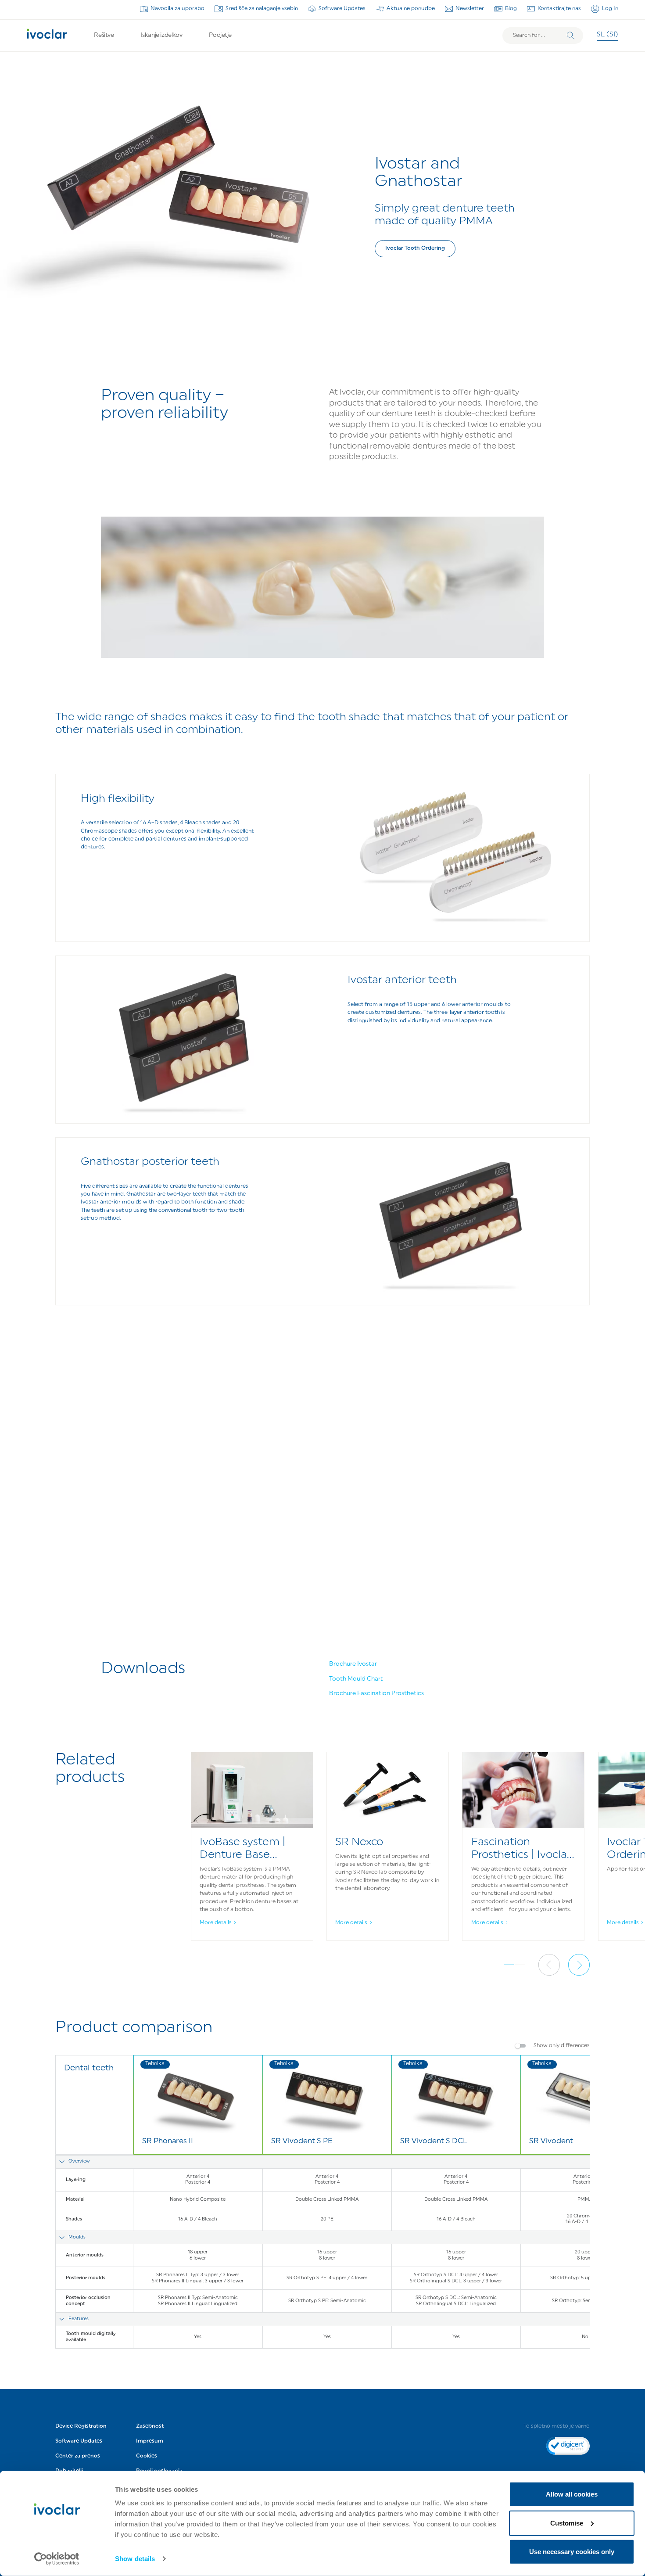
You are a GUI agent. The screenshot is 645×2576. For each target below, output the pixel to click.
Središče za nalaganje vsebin (262, 9)
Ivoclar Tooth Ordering (415, 248)
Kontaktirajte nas (559, 9)
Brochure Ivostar (353, 1664)
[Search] (571, 36)
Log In (610, 9)
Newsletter (470, 9)
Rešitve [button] (104, 35)
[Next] (579, 1965)
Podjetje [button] (220, 35)
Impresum (150, 2441)
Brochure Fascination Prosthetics (376, 1694)
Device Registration (81, 2426)
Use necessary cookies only (572, 2552)
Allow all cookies (572, 2494)
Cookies (147, 2456)
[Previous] (549, 1965)
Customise (567, 2523)
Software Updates (342, 9)
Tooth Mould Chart (356, 1679)
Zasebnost (150, 2426)
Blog (511, 9)
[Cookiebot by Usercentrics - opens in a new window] (57, 2559)
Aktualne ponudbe (411, 9)
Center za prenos (78, 2456)
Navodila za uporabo (177, 9)
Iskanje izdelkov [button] (161, 35)
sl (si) (607, 35)
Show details (135, 2559)
